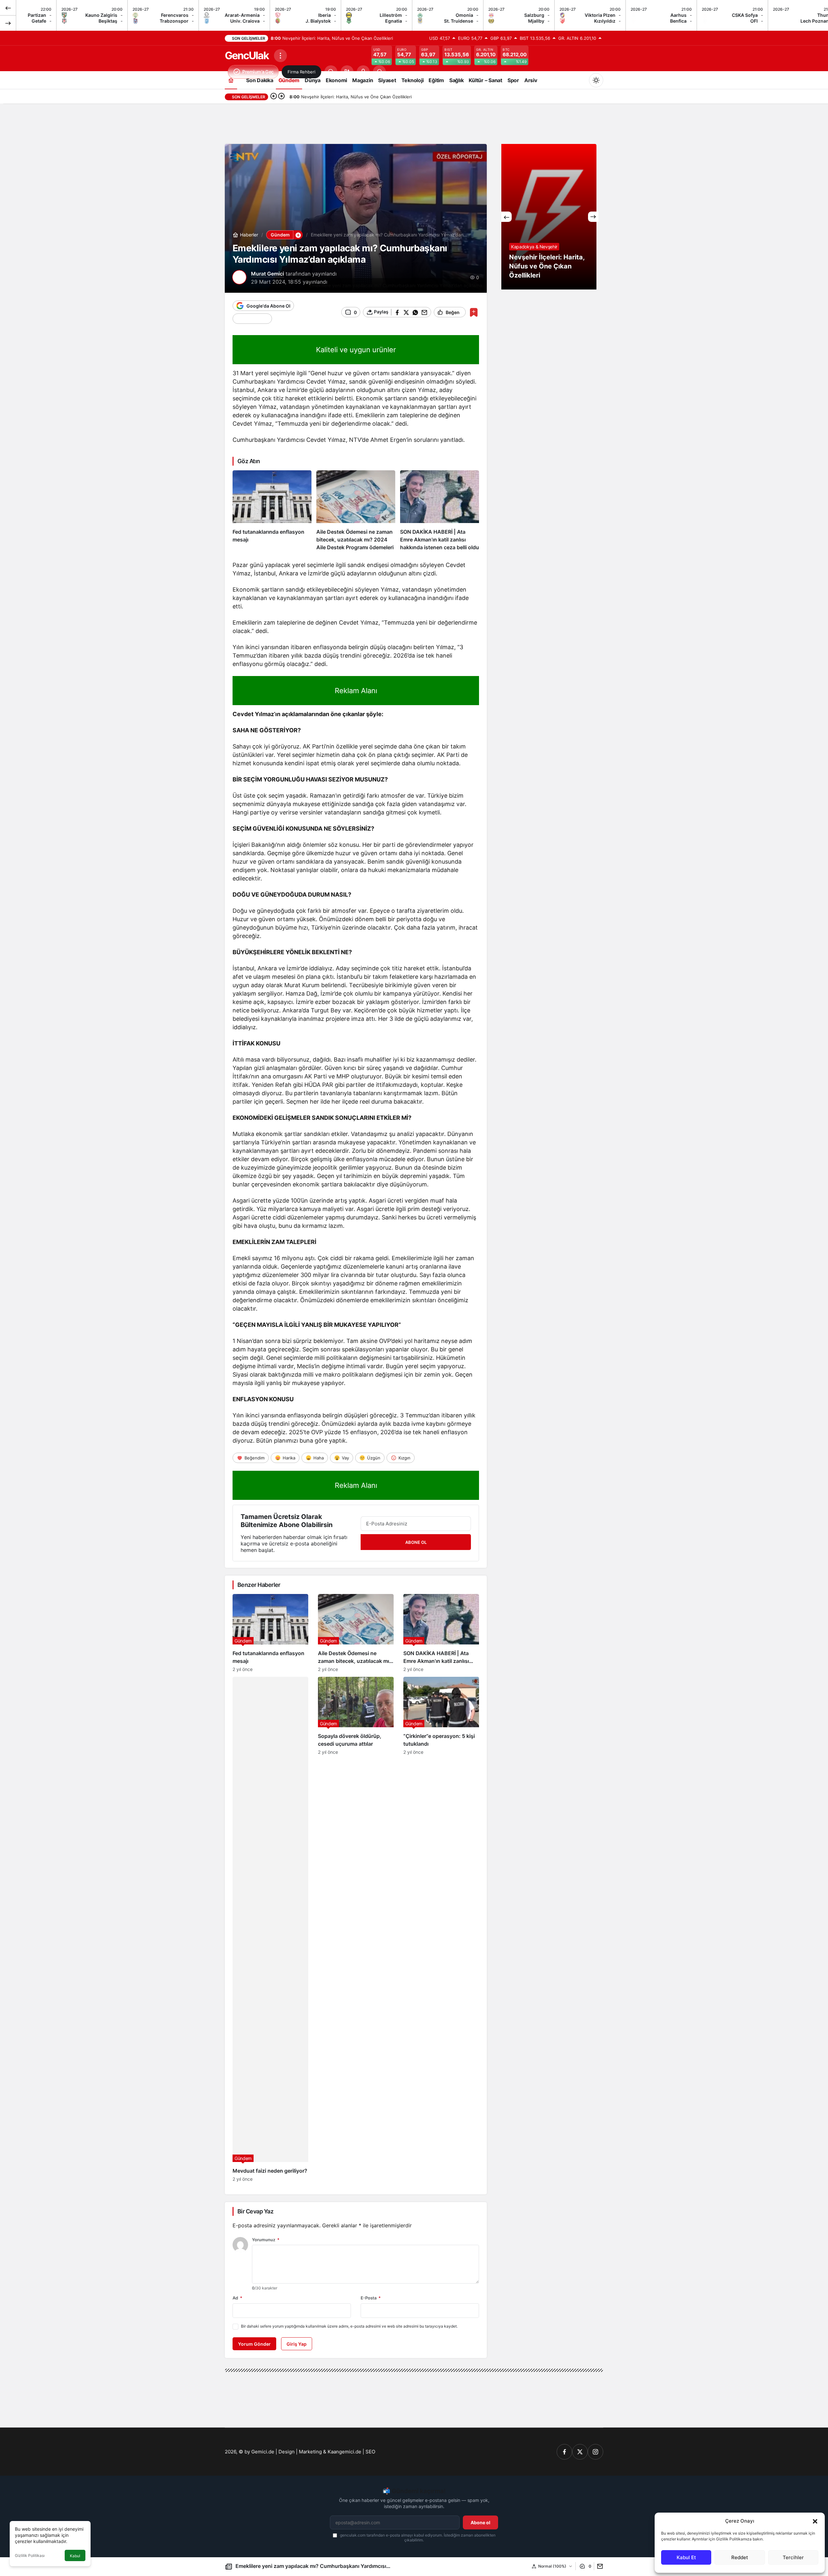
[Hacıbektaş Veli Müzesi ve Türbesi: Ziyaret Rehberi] (550, 217)
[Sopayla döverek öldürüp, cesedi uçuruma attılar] (356, 1929)
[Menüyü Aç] (280, 56)
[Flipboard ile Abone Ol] (252, 319)
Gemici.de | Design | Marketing (287, 2452)
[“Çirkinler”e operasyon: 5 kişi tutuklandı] (441, 1929)
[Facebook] (564, 2452)
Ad (237, 2298)
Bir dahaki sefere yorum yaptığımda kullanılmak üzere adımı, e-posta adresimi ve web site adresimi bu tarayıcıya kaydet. (349, 2326)
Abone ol (480, 2522)
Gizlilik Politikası (30, 2555)
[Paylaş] (599, 2566)
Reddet (740, 2557)
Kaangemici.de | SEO (351, 2452)
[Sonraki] (8, 23)
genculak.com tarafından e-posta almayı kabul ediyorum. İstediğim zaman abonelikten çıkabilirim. (417, 2538)
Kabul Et (686, 2557)
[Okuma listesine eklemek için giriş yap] (474, 312)
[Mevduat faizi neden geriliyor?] (270, 1929)
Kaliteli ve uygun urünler (356, 350)
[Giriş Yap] (363, 72)
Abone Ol (416, 1542)
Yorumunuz (266, 2240)
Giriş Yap (297, 2344)
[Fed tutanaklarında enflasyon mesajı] (272, 511)
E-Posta (371, 2298)
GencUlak (247, 55)
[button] (815, 2521)
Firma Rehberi (301, 72)
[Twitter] (580, 2452)
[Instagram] (595, 2452)
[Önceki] (8, 8)
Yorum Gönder (254, 2344)
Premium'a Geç (258, 72)
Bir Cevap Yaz (255, 2211)
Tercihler (793, 2557)
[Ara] (331, 72)
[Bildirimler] (379, 72)
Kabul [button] (75, 2556)
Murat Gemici (267, 274)
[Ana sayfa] (231, 80)
